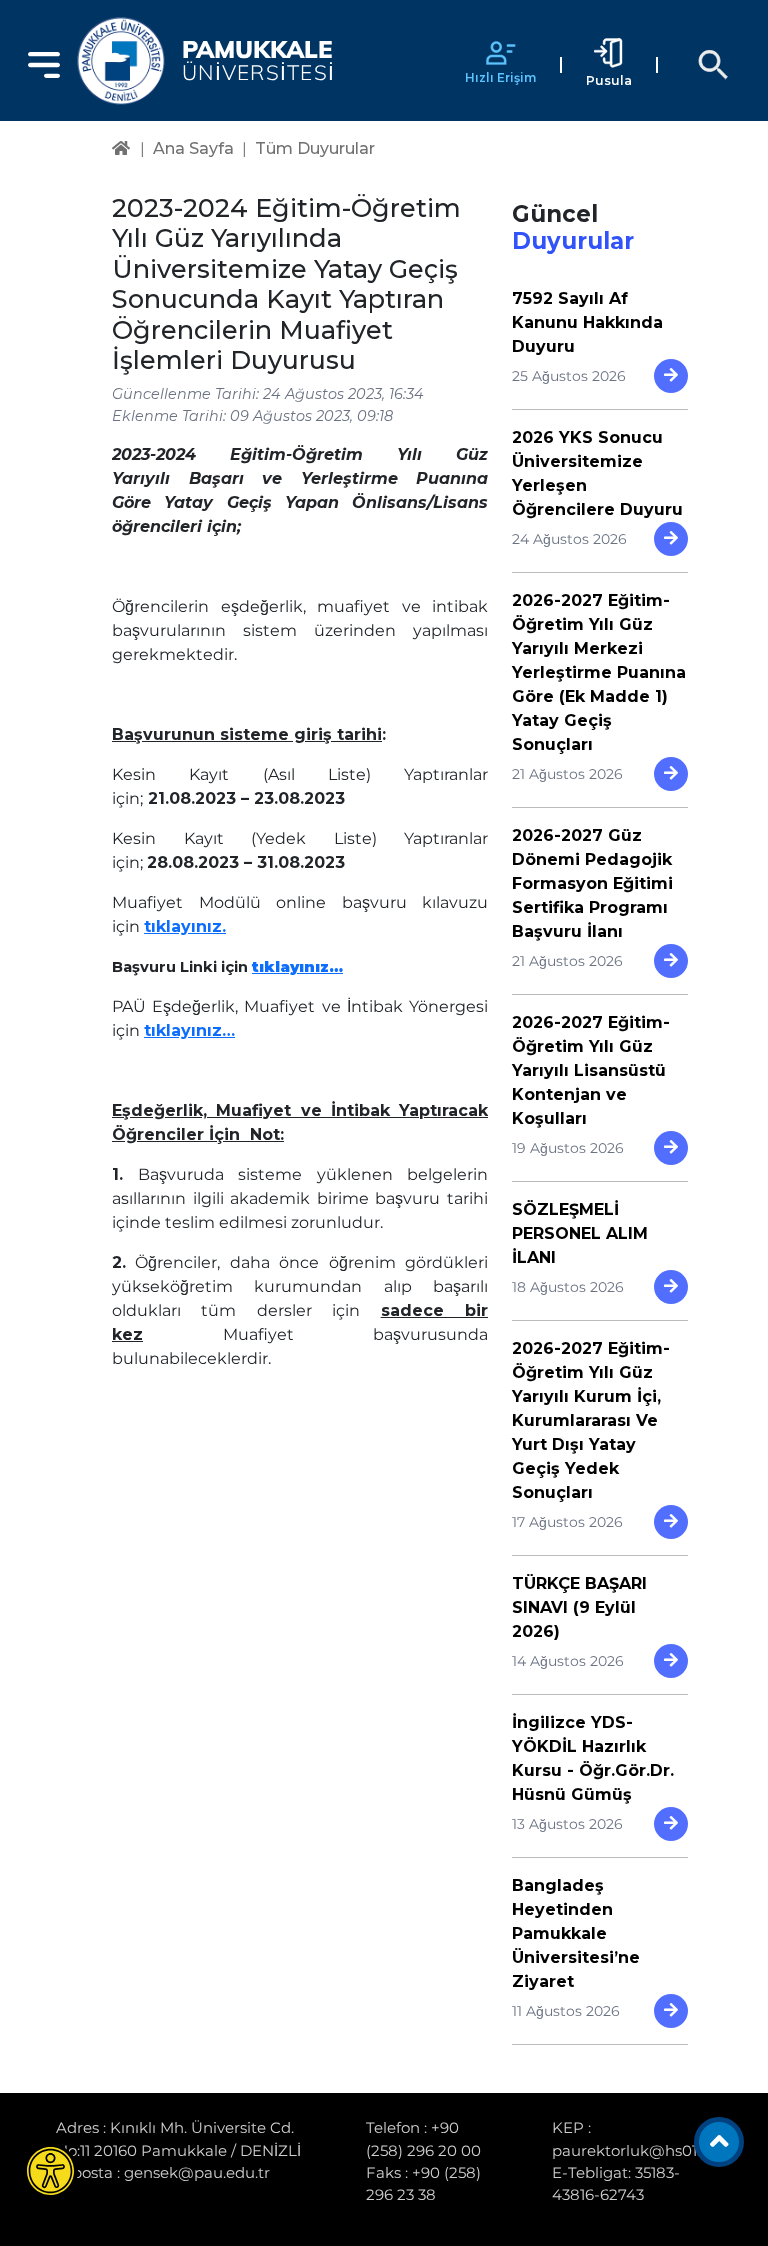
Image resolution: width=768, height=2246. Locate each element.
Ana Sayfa (193, 148)
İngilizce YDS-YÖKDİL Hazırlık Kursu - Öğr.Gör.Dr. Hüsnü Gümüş (593, 1758)
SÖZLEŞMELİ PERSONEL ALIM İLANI (580, 1233)
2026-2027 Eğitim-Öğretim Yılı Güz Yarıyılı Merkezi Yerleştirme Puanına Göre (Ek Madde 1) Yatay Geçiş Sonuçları (599, 672)
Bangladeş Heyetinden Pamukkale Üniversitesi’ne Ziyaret (576, 1933)
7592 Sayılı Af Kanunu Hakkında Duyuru (587, 322)
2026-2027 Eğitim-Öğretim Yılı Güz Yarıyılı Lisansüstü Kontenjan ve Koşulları (591, 1070)
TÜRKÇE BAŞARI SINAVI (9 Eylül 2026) (579, 1607)
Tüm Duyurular (315, 148)
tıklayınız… (297, 967)
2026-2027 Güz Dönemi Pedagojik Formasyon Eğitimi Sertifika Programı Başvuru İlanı (592, 883)
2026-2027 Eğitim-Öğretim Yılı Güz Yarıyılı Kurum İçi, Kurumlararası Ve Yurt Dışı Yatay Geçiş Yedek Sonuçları (591, 1420)
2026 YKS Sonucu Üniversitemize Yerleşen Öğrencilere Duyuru (597, 473)
